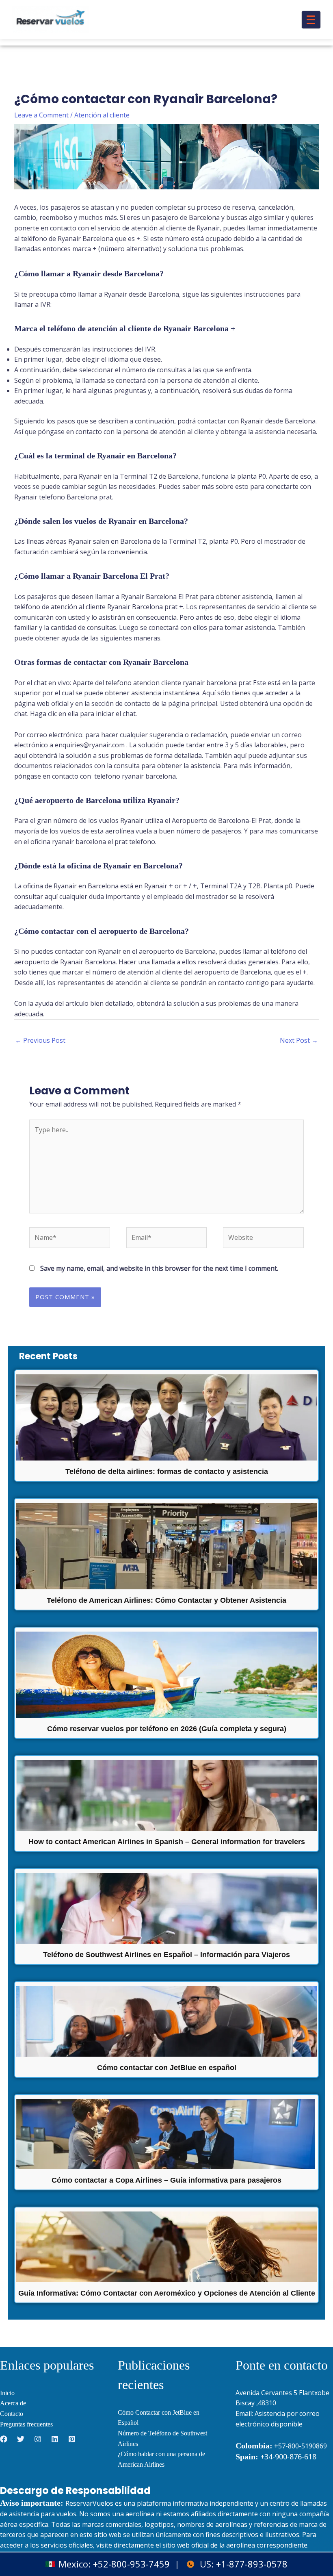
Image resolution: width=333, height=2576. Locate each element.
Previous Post (40, 1040)
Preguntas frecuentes (26, 2424)
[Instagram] (38, 2439)
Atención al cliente (102, 115)
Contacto (12, 2414)
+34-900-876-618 (276, 2457)
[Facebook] (4, 2439)
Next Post (299, 1040)
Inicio (7, 2393)
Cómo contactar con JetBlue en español (167, 2068)
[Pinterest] (72, 2439)
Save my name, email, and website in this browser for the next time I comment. (159, 1268)
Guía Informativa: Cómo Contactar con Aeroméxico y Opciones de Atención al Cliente (167, 2293)
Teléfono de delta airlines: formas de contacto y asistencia (167, 1471)
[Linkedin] (55, 2439)
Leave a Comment (41, 115)
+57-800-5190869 (301, 2446)
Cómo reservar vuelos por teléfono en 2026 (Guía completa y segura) (167, 1729)
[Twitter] (21, 2439)
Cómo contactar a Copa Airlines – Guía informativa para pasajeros (166, 2180)
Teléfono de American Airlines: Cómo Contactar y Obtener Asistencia (166, 1600)
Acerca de (13, 2403)
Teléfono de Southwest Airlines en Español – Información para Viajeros (166, 1955)
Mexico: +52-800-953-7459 (114, 2564)
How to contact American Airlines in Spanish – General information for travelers (167, 1842)
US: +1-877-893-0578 (244, 2564)
